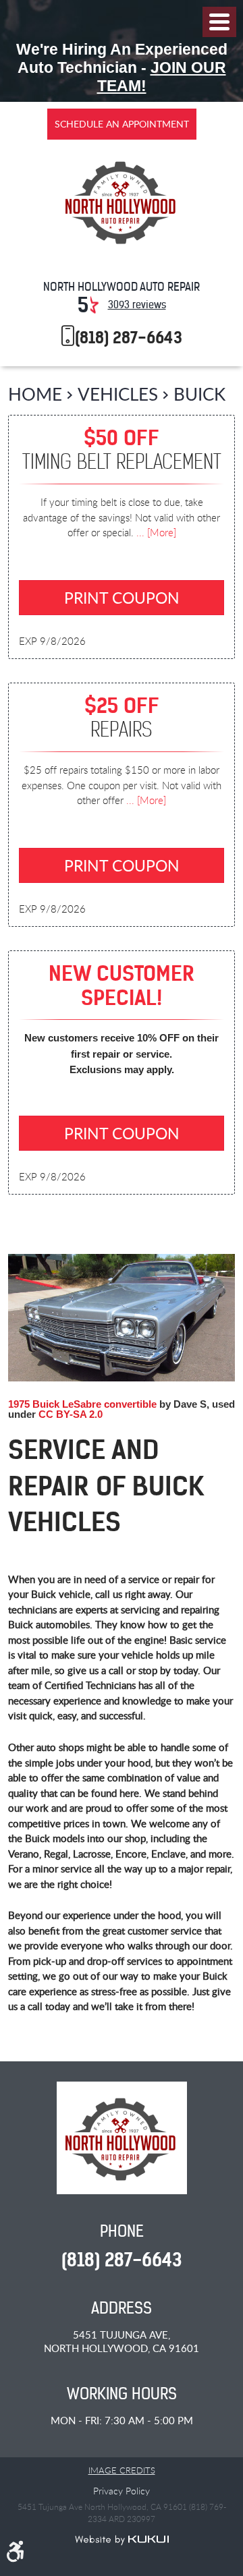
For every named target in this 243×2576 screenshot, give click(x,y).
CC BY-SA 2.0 (71, 1414)
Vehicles (118, 394)
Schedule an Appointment (122, 124)
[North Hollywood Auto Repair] (122, 203)
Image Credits (122, 2470)
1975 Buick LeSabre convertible (82, 1404)
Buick (199, 394)
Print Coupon (122, 598)
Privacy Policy (122, 2491)
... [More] (155, 532)
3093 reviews (137, 305)
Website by (122, 2540)
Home (35, 394)
